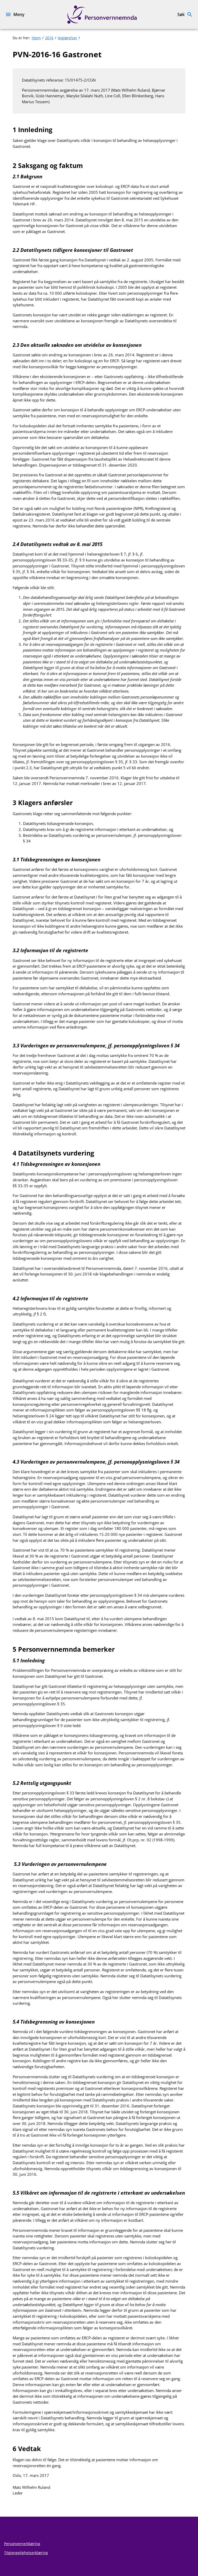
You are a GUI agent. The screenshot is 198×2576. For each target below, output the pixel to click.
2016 (49, 38)
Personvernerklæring (22, 2544)
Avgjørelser (67, 38)
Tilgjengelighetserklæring (26, 2553)
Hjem (36, 38)
